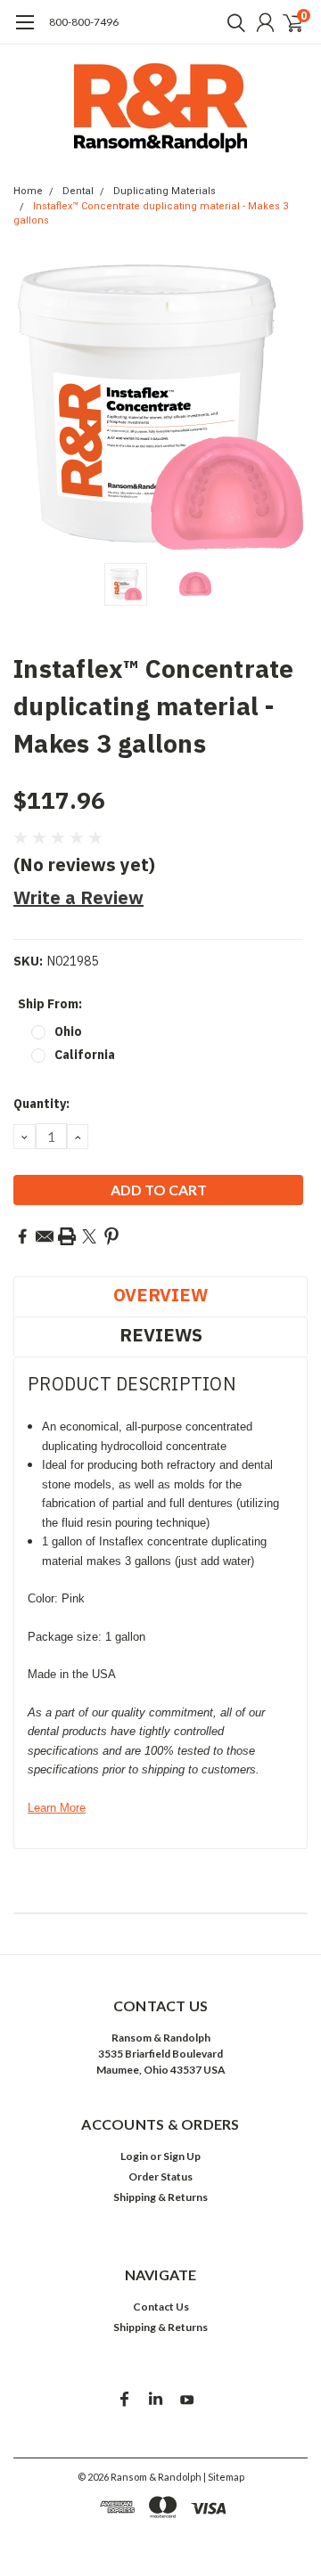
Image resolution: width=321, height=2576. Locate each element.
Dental (78, 191)
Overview (160, 1295)
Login (134, 2156)
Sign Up (182, 2156)
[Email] (45, 1236)
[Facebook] (22, 1236)
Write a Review (78, 897)
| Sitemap (224, 2477)
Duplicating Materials (165, 191)
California (85, 1055)
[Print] (67, 1236)
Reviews (161, 1335)
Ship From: (50, 1004)
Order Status (160, 2177)
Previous (31, 407)
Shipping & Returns (160, 2197)
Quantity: (41, 1104)
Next (290, 407)
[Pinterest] (111, 1236)
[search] (232, 22)
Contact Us (161, 2307)
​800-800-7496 (84, 22)
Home (28, 191)
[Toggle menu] (25, 31)
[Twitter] (89, 1236)
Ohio (68, 1031)
